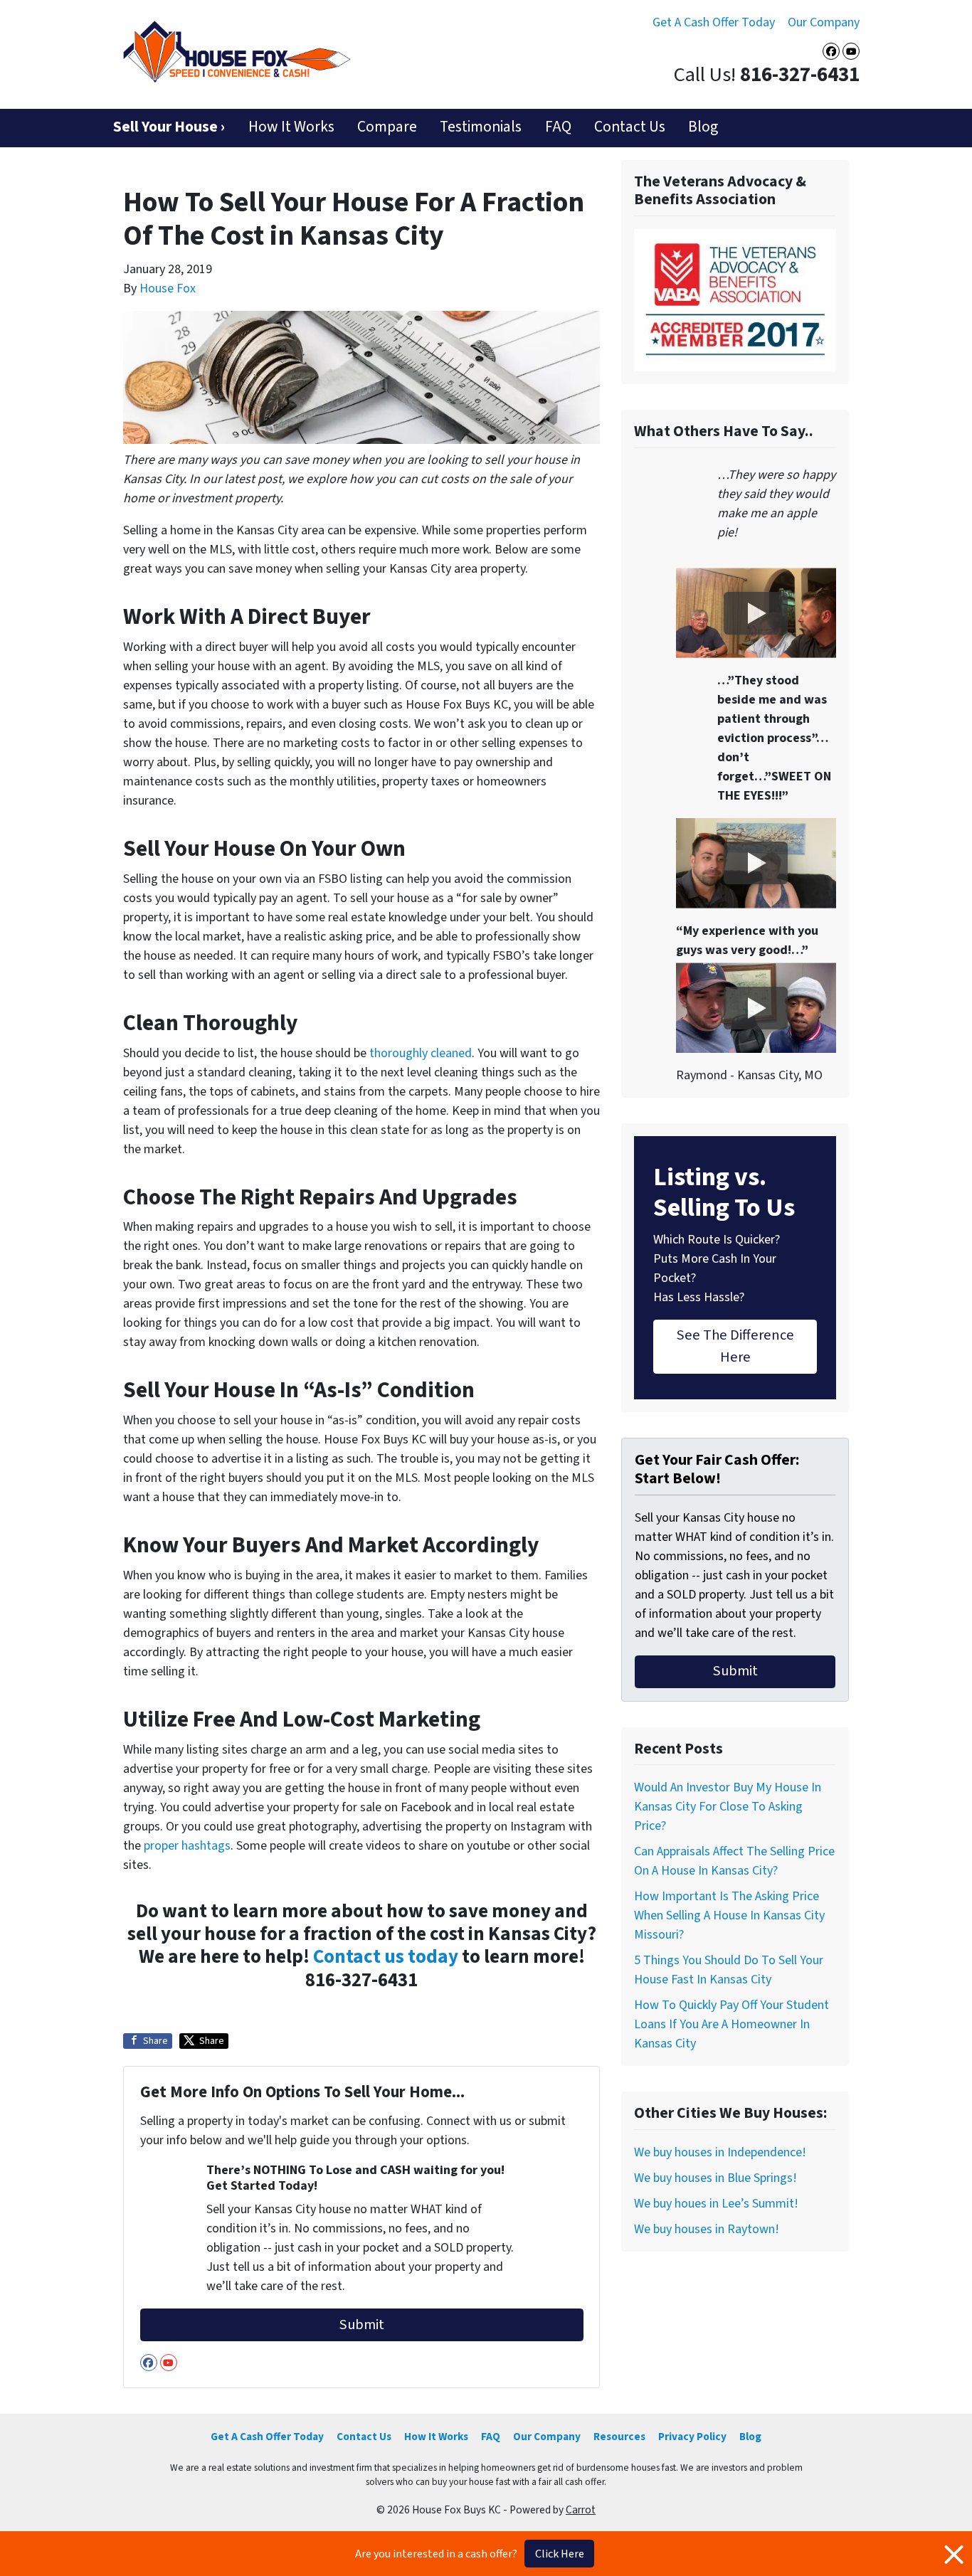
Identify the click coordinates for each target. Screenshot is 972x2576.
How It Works (291, 127)
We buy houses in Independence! (720, 2152)
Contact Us (630, 127)
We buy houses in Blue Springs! (715, 2178)
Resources (619, 2437)
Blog (703, 127)
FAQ (558, 127)
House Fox (168, 288)
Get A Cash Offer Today (714, 22)
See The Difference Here (735, 1346)
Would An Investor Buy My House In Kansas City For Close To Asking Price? (728, 1807)
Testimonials (481, 127)
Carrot (581, 2510)
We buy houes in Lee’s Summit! (716, 2204)
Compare (387, 127)
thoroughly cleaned (421, 1053)
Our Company (824, 22)
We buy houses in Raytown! (707, 2229)
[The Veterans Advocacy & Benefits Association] (735, 300)
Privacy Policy (692, 2437)
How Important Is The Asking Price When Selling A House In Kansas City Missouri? (729, 1915)
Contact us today (386, 1957)
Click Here (560, 2554)
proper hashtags (187, 1846)
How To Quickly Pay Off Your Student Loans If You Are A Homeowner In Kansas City (731, 2024)
